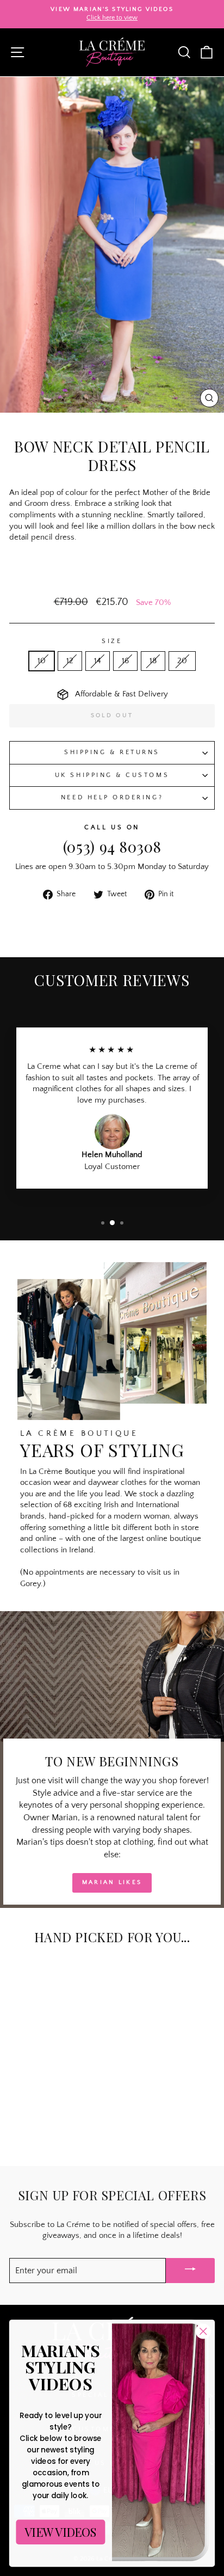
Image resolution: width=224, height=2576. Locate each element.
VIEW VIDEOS (61, 2532)
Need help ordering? (112, 797)
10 (42, 661)
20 (182, 661)
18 (153, 661)
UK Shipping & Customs (112, 775)
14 (98, 661)
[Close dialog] (203, 2331)
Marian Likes (112, 1882)
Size (112, 641)
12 (70, 661)
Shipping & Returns (112, 752)
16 (125, 661)
